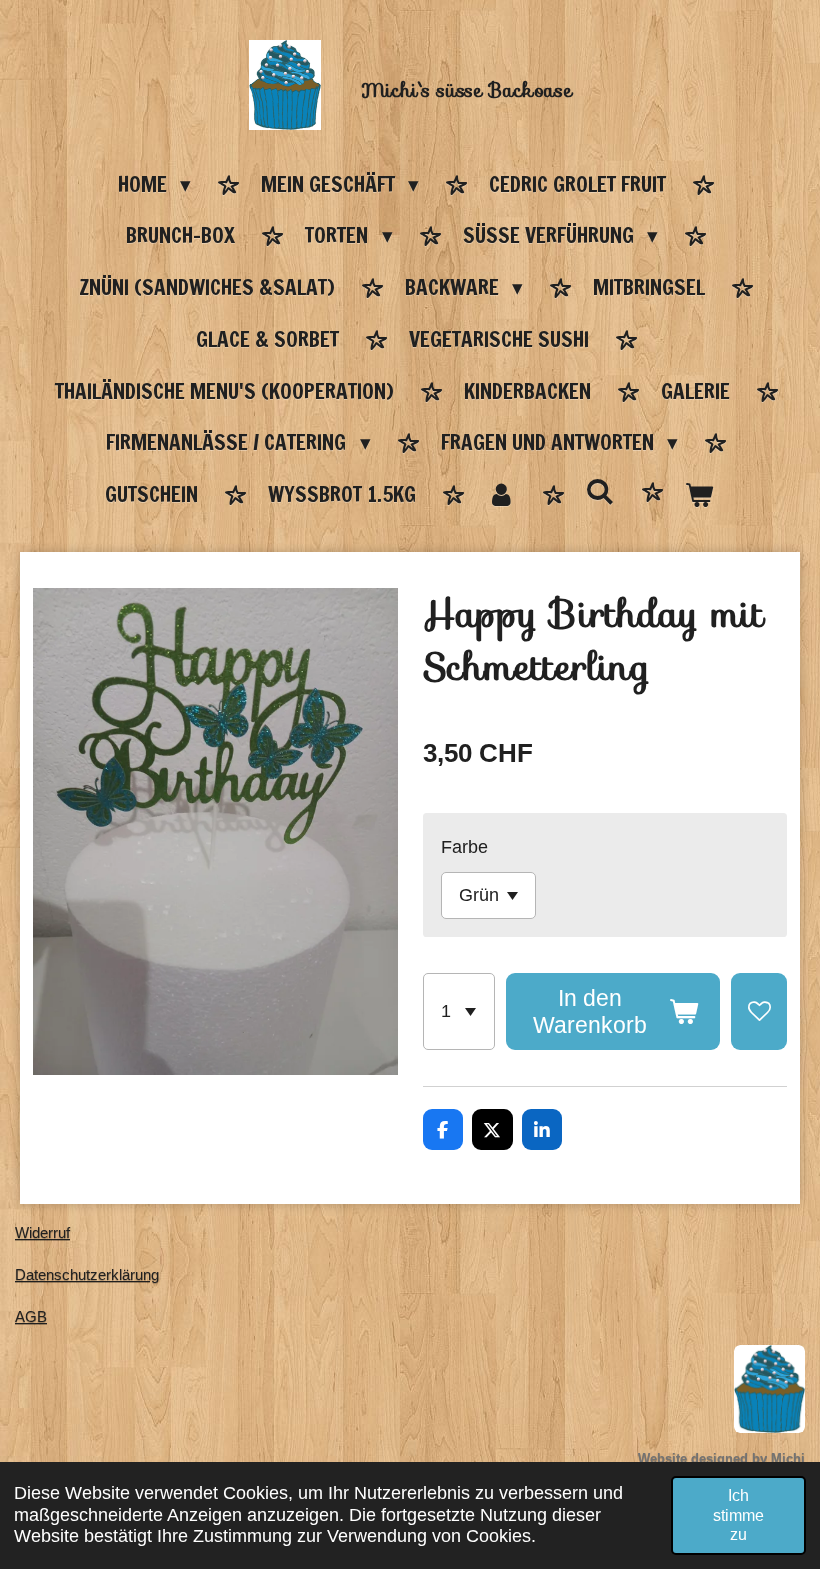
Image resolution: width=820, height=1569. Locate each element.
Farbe (464, 847)
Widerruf (42, 1232)
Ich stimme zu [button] (738, 1514)
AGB (31, 1316)
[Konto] (500, 496)
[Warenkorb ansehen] (699, 496)
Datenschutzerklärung (87, 1274)
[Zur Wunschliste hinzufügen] (759, 1011)
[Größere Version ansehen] (769, 1389)
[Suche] (600, 492)
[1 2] (459, 1011)
